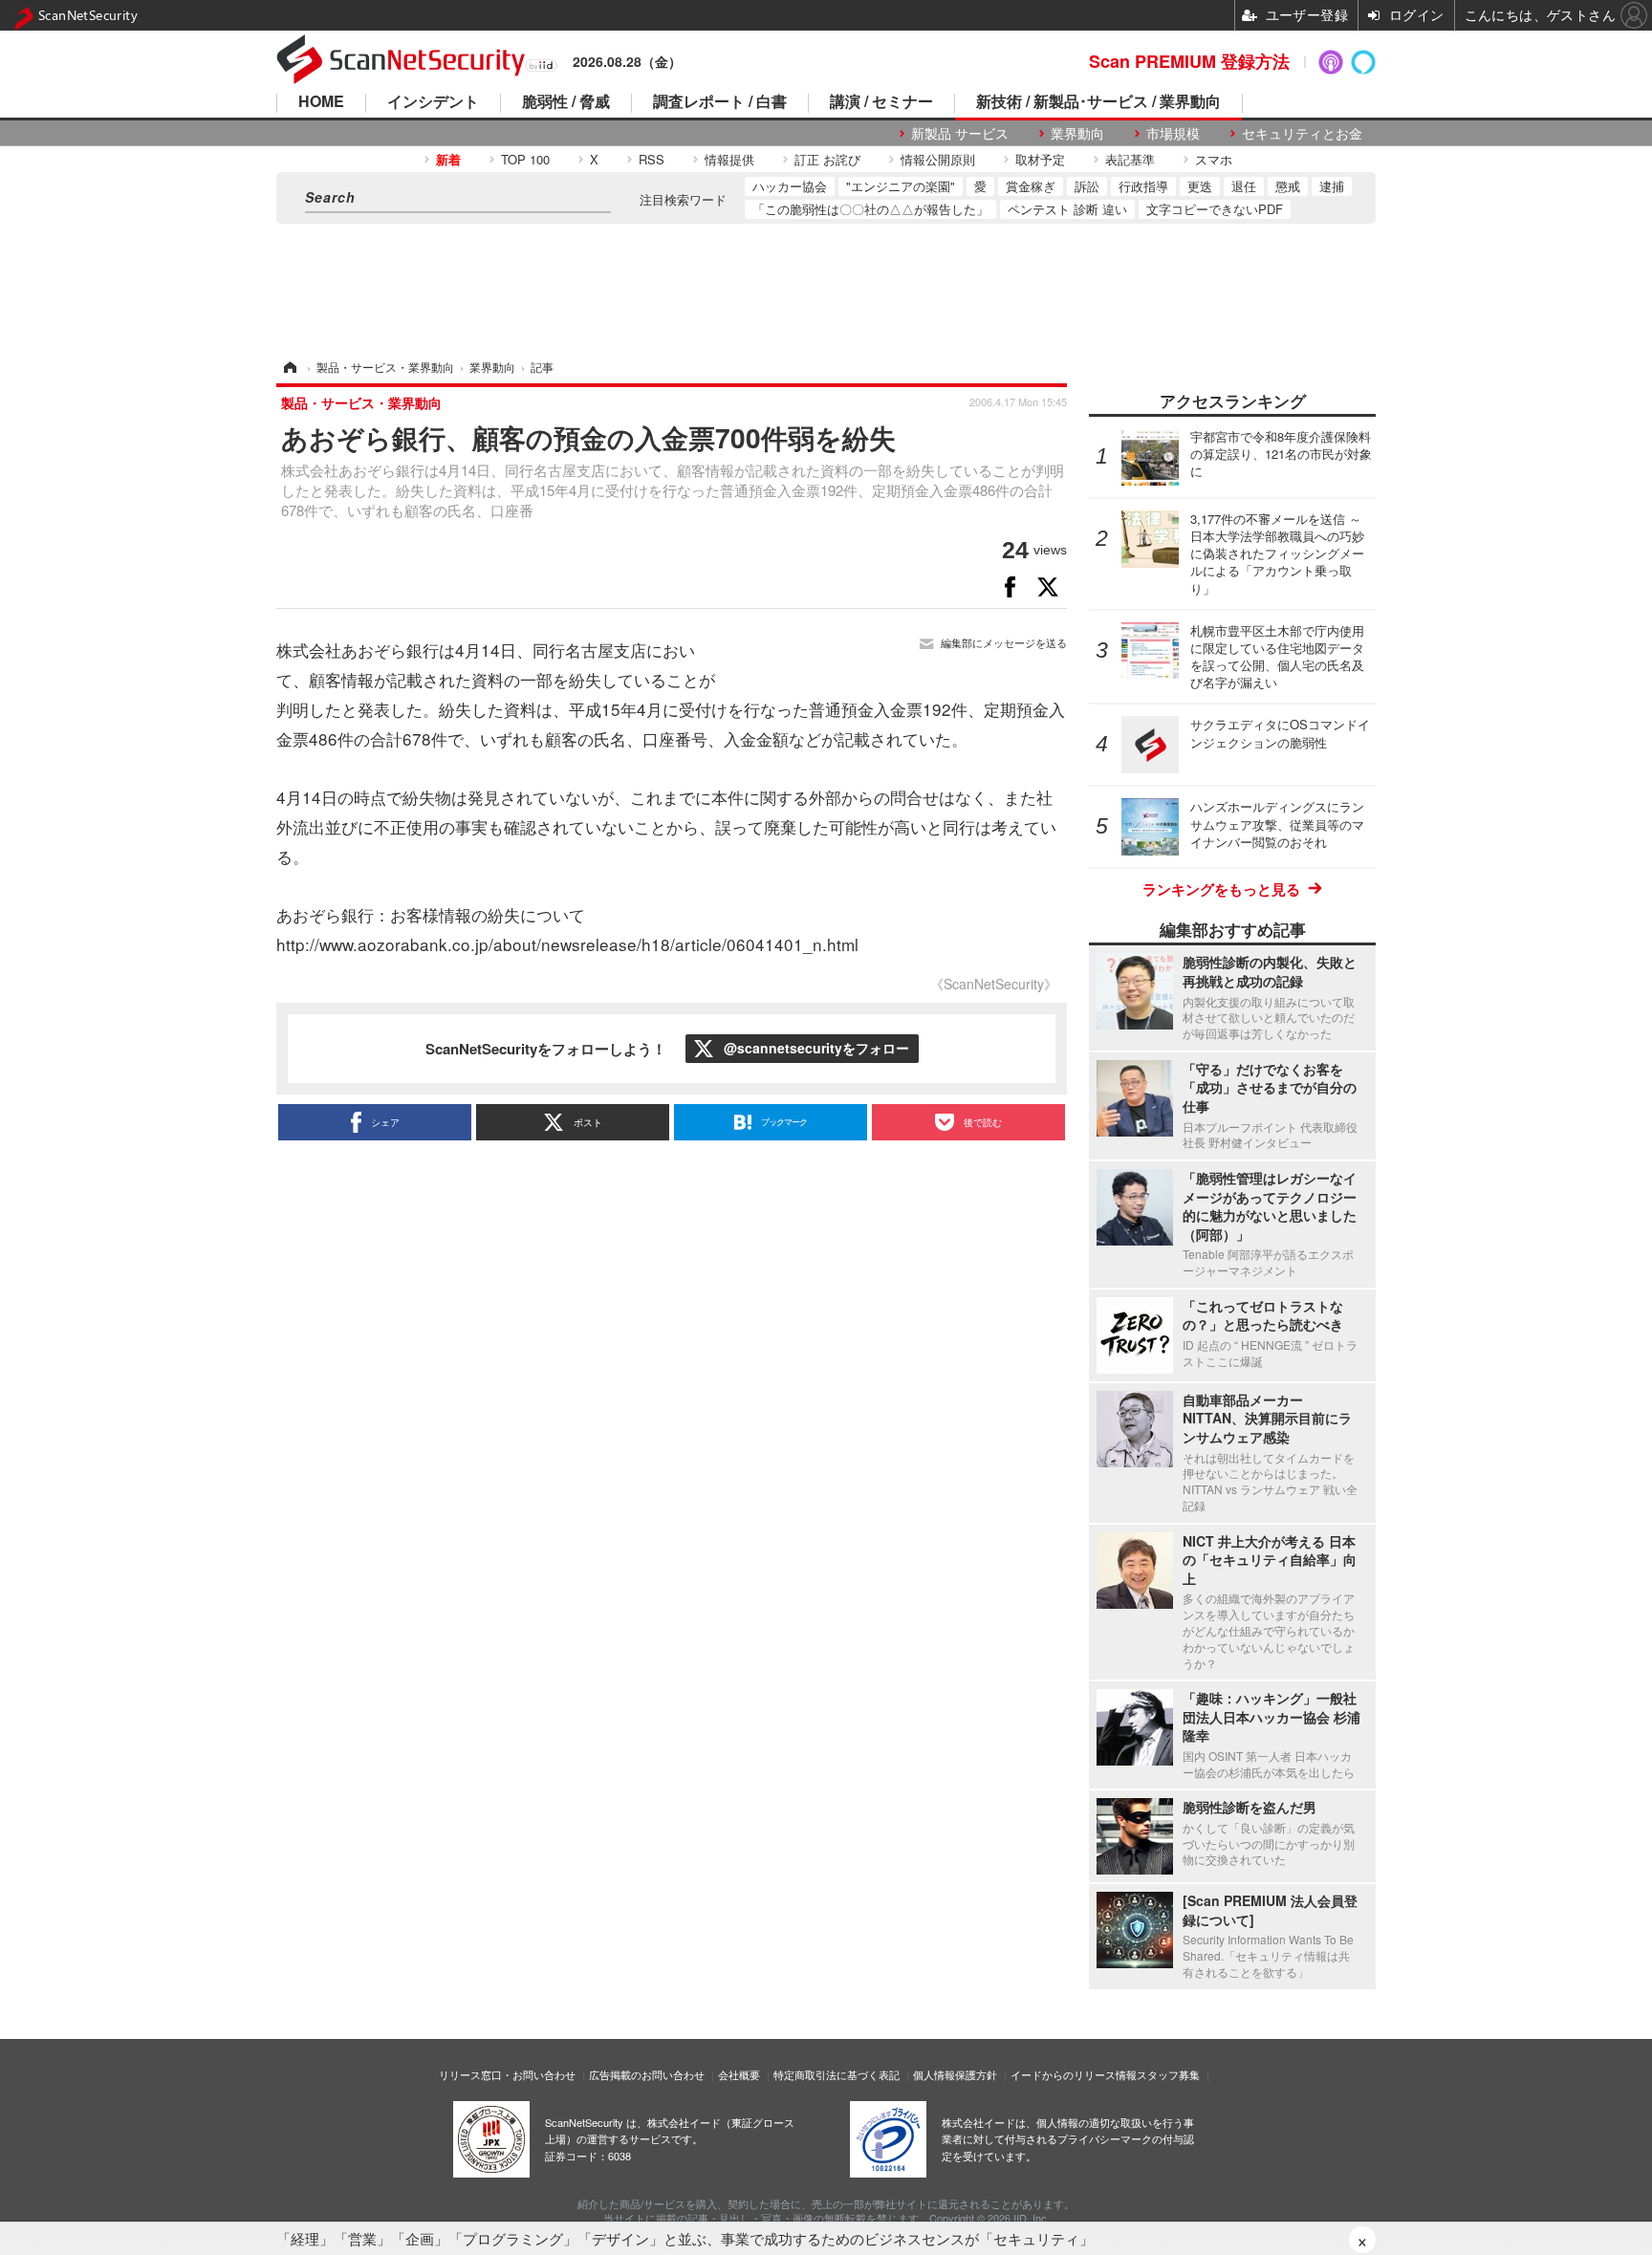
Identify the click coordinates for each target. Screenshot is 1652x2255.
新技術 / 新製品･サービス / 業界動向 (1098, 103)
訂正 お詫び (827, 159)
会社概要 (739, 2074)
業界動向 (1077, 133)
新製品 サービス (960, 133)
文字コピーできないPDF (1215, 209)
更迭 (1200, 186)
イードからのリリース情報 (1074, 2074)
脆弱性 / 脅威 (566, 103)
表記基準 (1130, 159)
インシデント (433, 103)
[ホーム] (289, 367)
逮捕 (1332, 186)
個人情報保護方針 (955, 2074)
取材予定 (1040, 159)
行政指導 (1143, 186)
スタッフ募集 (1168, 2074)
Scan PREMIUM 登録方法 (1189, 61)
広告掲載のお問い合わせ (647, 2074)
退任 (1244, 186)
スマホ (1214, 159)
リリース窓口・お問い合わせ (507, 2074)
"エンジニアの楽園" (901, 186)
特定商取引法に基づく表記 (837, 2074)
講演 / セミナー (881, 103)
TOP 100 (525, 159)
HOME (321, 103)
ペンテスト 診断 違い (1067, 209)
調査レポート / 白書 (720, 103)
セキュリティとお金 (1302, 133)
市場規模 (1173, 133)
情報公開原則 (938, 159)
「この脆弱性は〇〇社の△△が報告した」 (870, 209)
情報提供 (729, 159)
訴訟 (1087, 186)
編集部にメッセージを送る (1004, 643)
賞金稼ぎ (1031, 186)
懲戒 (1288, 186)
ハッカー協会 (790, 186)
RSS (652, 159)
